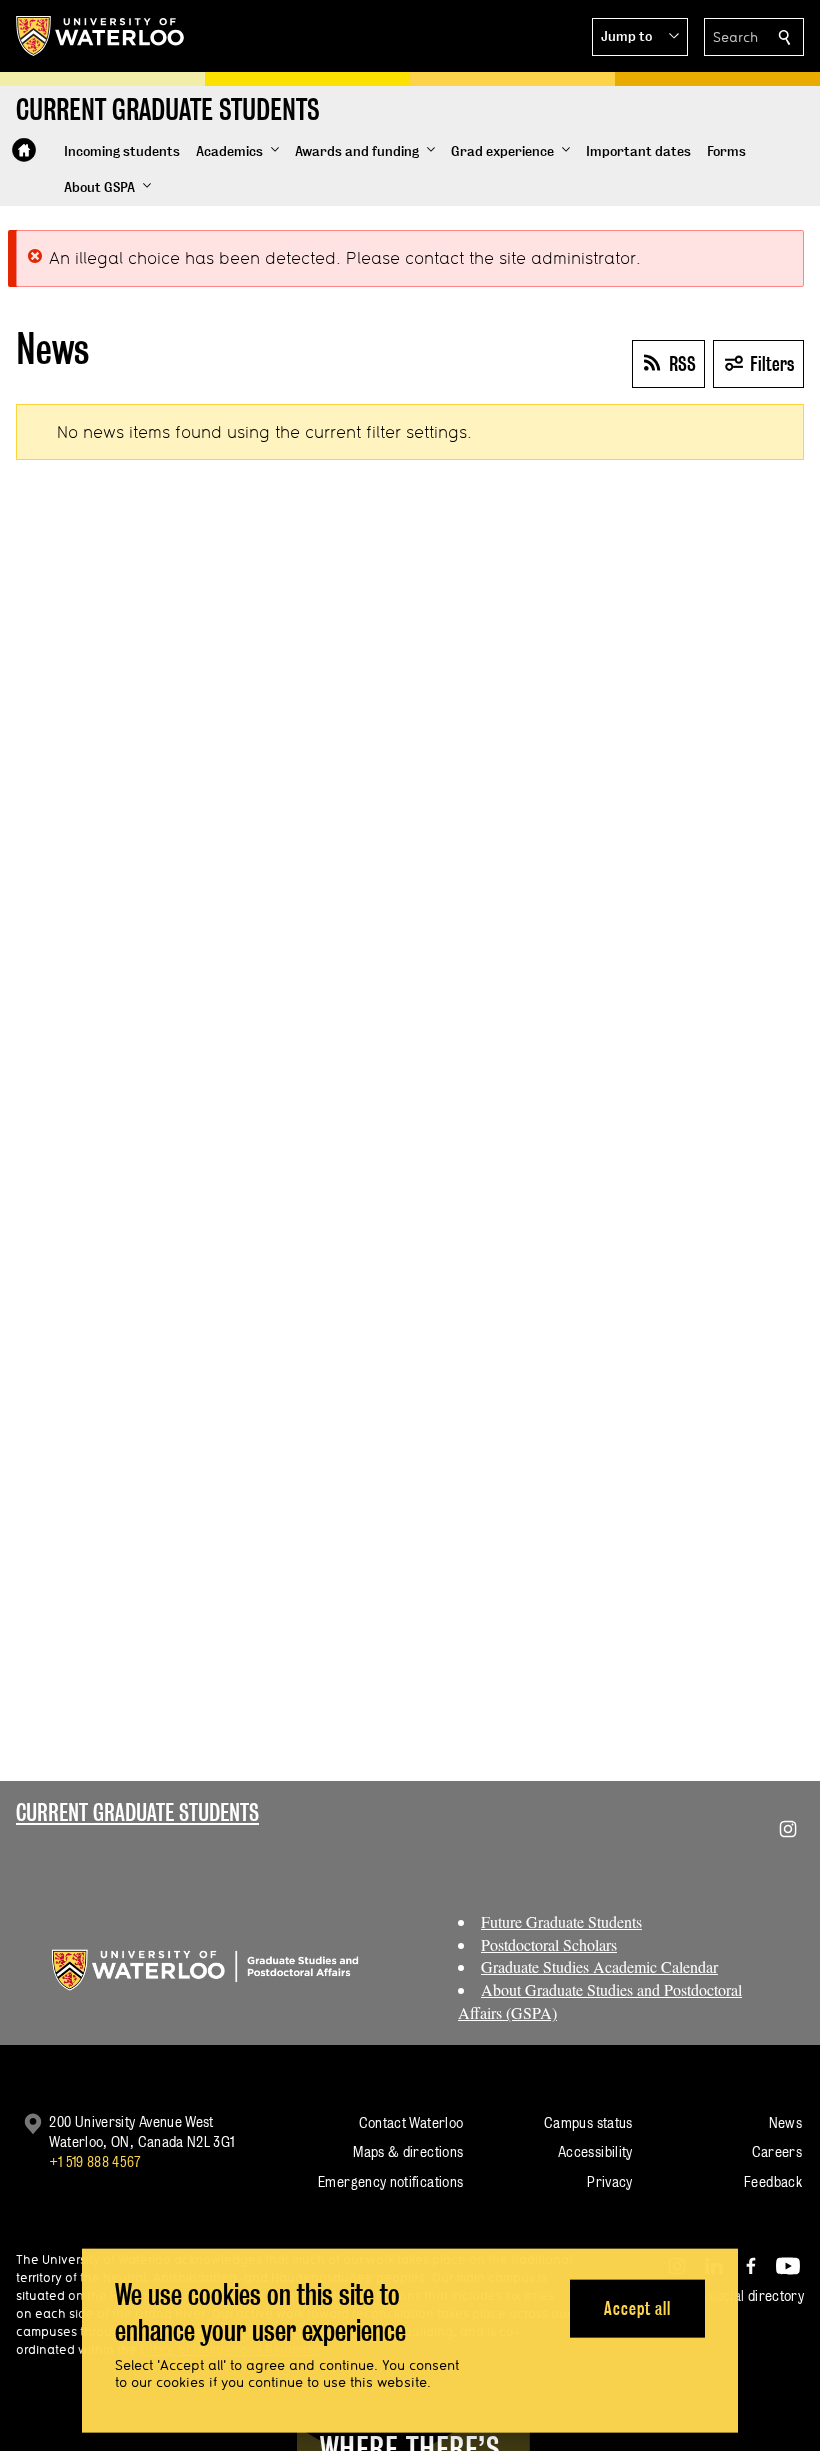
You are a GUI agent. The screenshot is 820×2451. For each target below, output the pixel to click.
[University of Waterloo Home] (101, 36)
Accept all (637, 2307)
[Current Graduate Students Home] (24, 150)
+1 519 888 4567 (95, 2161)
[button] (640, 37)
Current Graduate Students (137, 1812)
